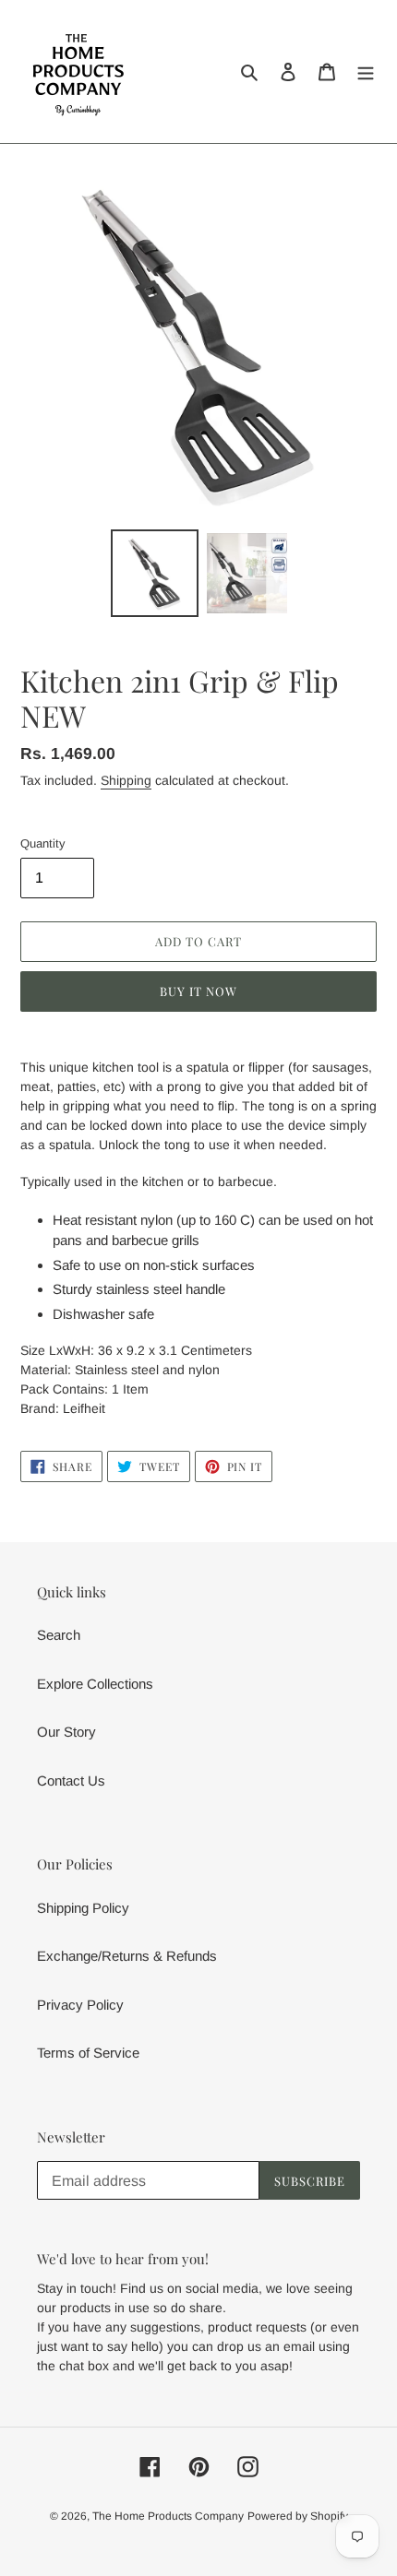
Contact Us (71, 1781)
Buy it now (198, 991)
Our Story (66, 1732)
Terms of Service (88, 2053)
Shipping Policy (83, 1908)
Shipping (126, 780)
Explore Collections (95, 1684)
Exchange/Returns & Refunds (127, 1956)
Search (59, 1635)
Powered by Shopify (298, 2516)
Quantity (43, 843)
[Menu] (366, 71)
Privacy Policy (80, 2005)
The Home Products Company (168, 2516)
